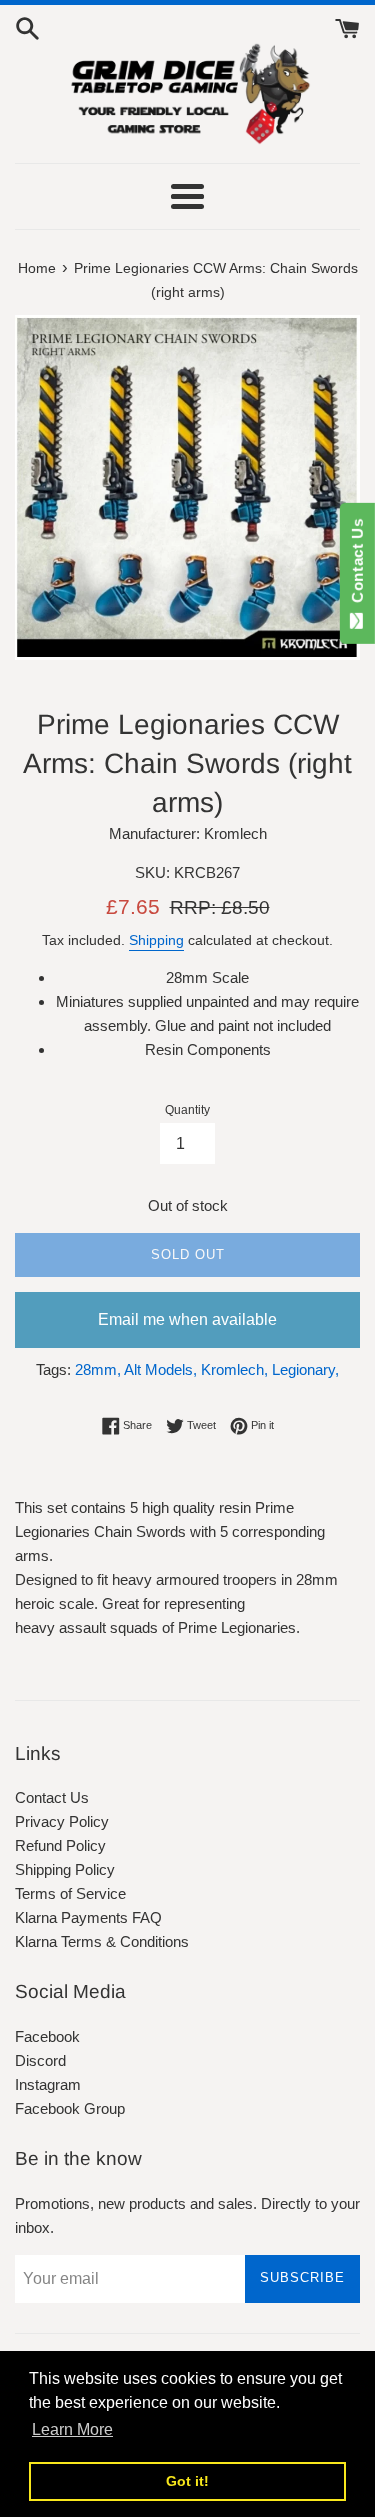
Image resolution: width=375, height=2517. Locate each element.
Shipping (156, 940)
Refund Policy (60, 1845)
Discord (40, 2060)
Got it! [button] (187, 2481)
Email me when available (187, 1319)
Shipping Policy (65, 1869)
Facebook (47, 2036)
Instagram (48, 2084)
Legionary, (305, 1369)
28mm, (98, 1369)
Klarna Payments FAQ (88, 1917)
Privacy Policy (62, 1821)
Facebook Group (70, 2108)
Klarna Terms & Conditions (102, 1941)
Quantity (187, 1110)
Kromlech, (234, 1369)
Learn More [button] (72, 2429)
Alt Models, (160, 1369)
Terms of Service (70, 1893)
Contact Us (52, 1797)
